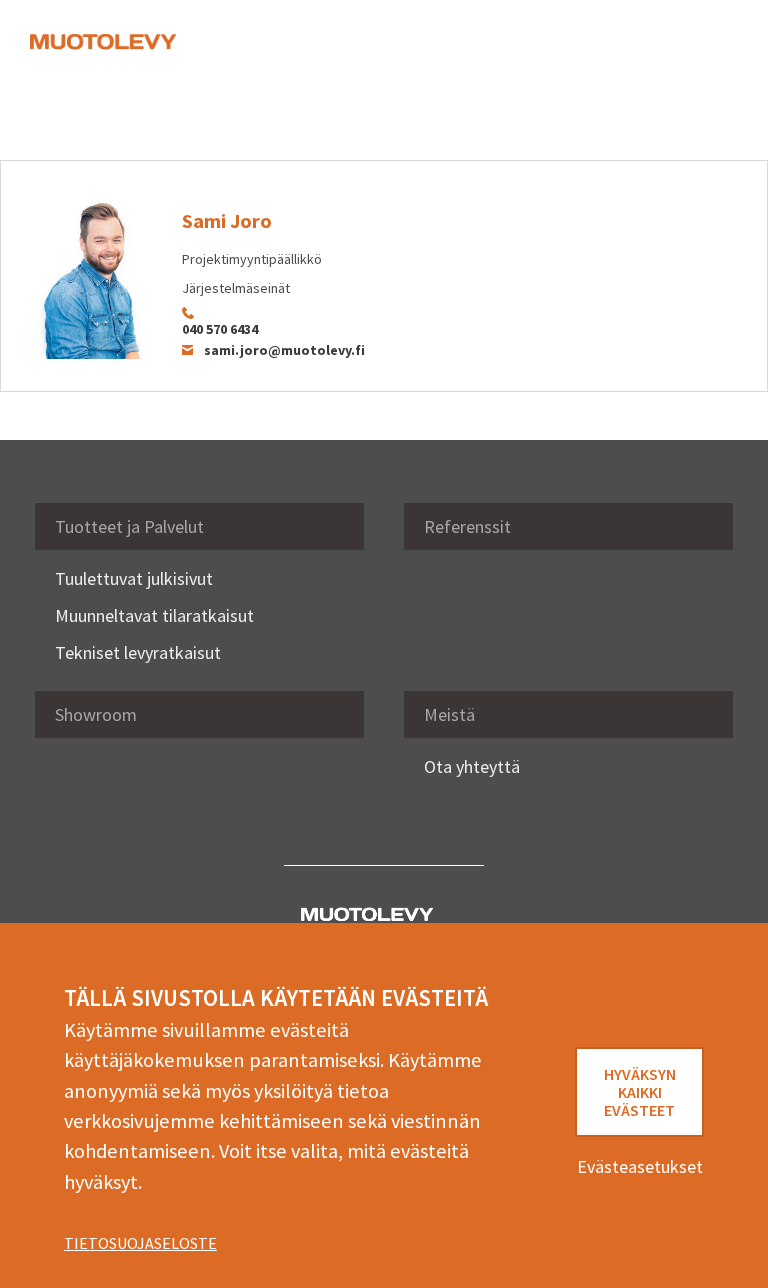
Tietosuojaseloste (140, 1243)
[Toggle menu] (708, 52)
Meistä (449, 714)
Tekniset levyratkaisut (138, 652)
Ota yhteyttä (472, 766)
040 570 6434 (220, 329)
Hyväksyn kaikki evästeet (640, 1092)
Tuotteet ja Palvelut (129, 526)
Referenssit (467, 526)
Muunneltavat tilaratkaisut (154, 615)
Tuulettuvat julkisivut (134, 578)
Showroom (96, 714)
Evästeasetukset (640, 1166)
